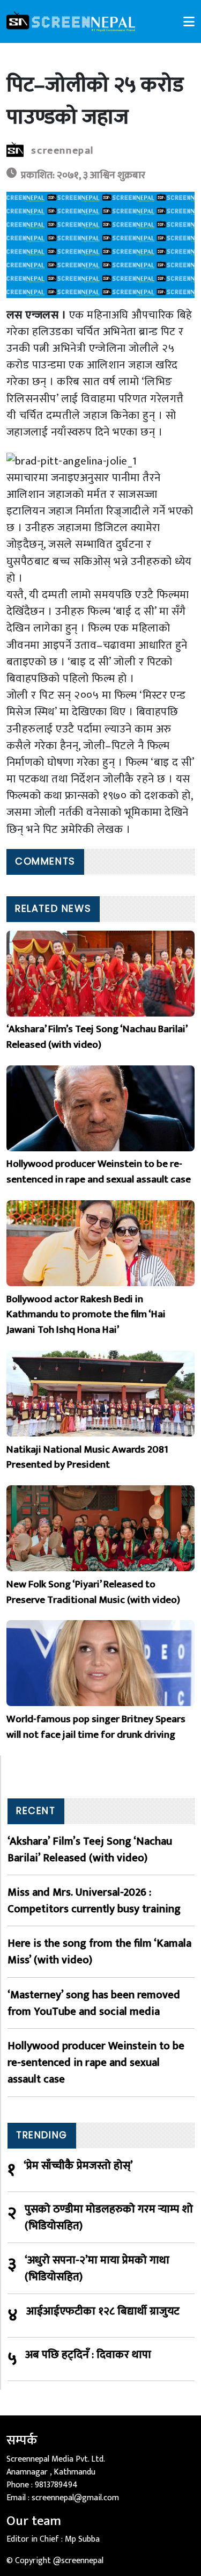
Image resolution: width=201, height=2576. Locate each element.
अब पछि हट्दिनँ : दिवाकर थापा (88, 2355)
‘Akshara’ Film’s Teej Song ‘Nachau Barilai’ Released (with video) (90, 1849)
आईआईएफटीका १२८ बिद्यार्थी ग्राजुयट (103, 2312)
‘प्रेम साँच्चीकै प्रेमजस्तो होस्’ (78, 2166)
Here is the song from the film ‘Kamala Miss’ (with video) (99, 1951)
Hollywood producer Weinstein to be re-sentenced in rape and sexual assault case (96, 2063)
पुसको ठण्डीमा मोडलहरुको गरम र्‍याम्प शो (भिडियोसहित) (109, 2217)
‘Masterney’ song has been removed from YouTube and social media (94, 2003)
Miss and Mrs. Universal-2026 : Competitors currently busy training (94, 1900)
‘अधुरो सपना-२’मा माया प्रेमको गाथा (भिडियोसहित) (97, 2268)
